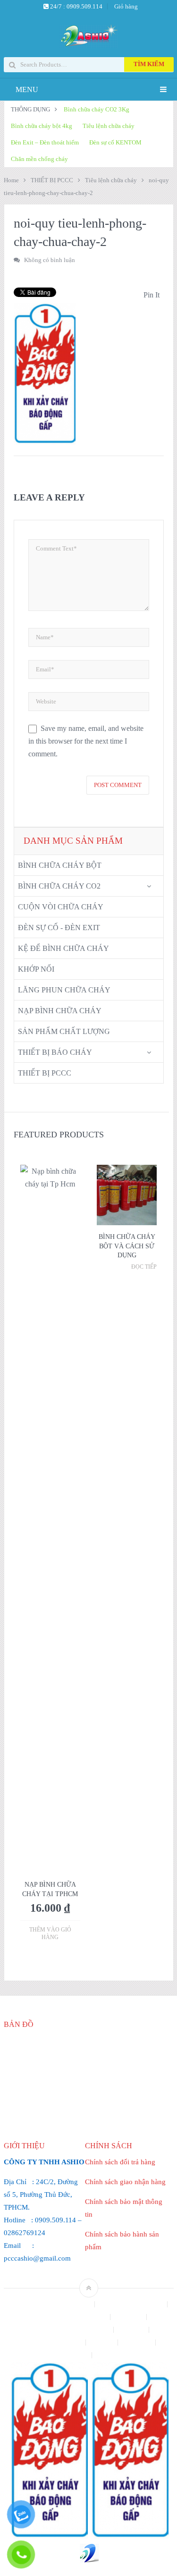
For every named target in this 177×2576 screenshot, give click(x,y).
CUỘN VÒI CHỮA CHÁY (61, 907)
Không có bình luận (50, 260)
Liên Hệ (103, 2343)
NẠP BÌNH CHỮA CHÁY (60, 1011)
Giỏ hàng (126, 6)
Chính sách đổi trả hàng (120, 2162)
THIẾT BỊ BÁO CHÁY (55, 1052)
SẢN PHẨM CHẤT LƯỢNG (64, 1031)
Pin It (152, 295)
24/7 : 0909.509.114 (76, 6)
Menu (27, 89)
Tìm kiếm (149, 64)
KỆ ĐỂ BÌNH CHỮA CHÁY (63, 948)
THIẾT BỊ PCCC (52, 180)
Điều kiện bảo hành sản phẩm (71, 2330)
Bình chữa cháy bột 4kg (42, 126)
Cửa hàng (129, 2317)
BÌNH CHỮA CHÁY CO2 (59, 886)
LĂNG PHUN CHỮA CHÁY (64, 990)
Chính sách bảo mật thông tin (52, 2304)
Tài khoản (138, 2343)
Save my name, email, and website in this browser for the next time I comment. (86, 741)
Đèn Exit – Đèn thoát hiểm (45, 142)
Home (11, 180)
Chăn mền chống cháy (39, 159)
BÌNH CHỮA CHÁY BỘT (60, 865)
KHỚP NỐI (36, 969)
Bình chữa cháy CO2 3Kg (97, 109)
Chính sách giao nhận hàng (125, 2182)
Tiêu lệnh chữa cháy (109, 126)
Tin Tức (109, 2355)
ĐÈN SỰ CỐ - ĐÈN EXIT (59, 928)
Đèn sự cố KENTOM (115, 142)
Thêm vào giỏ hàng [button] (50, 1933)
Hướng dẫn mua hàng (53, 2343)
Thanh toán (72, 2355)
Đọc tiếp (144, 1267)
